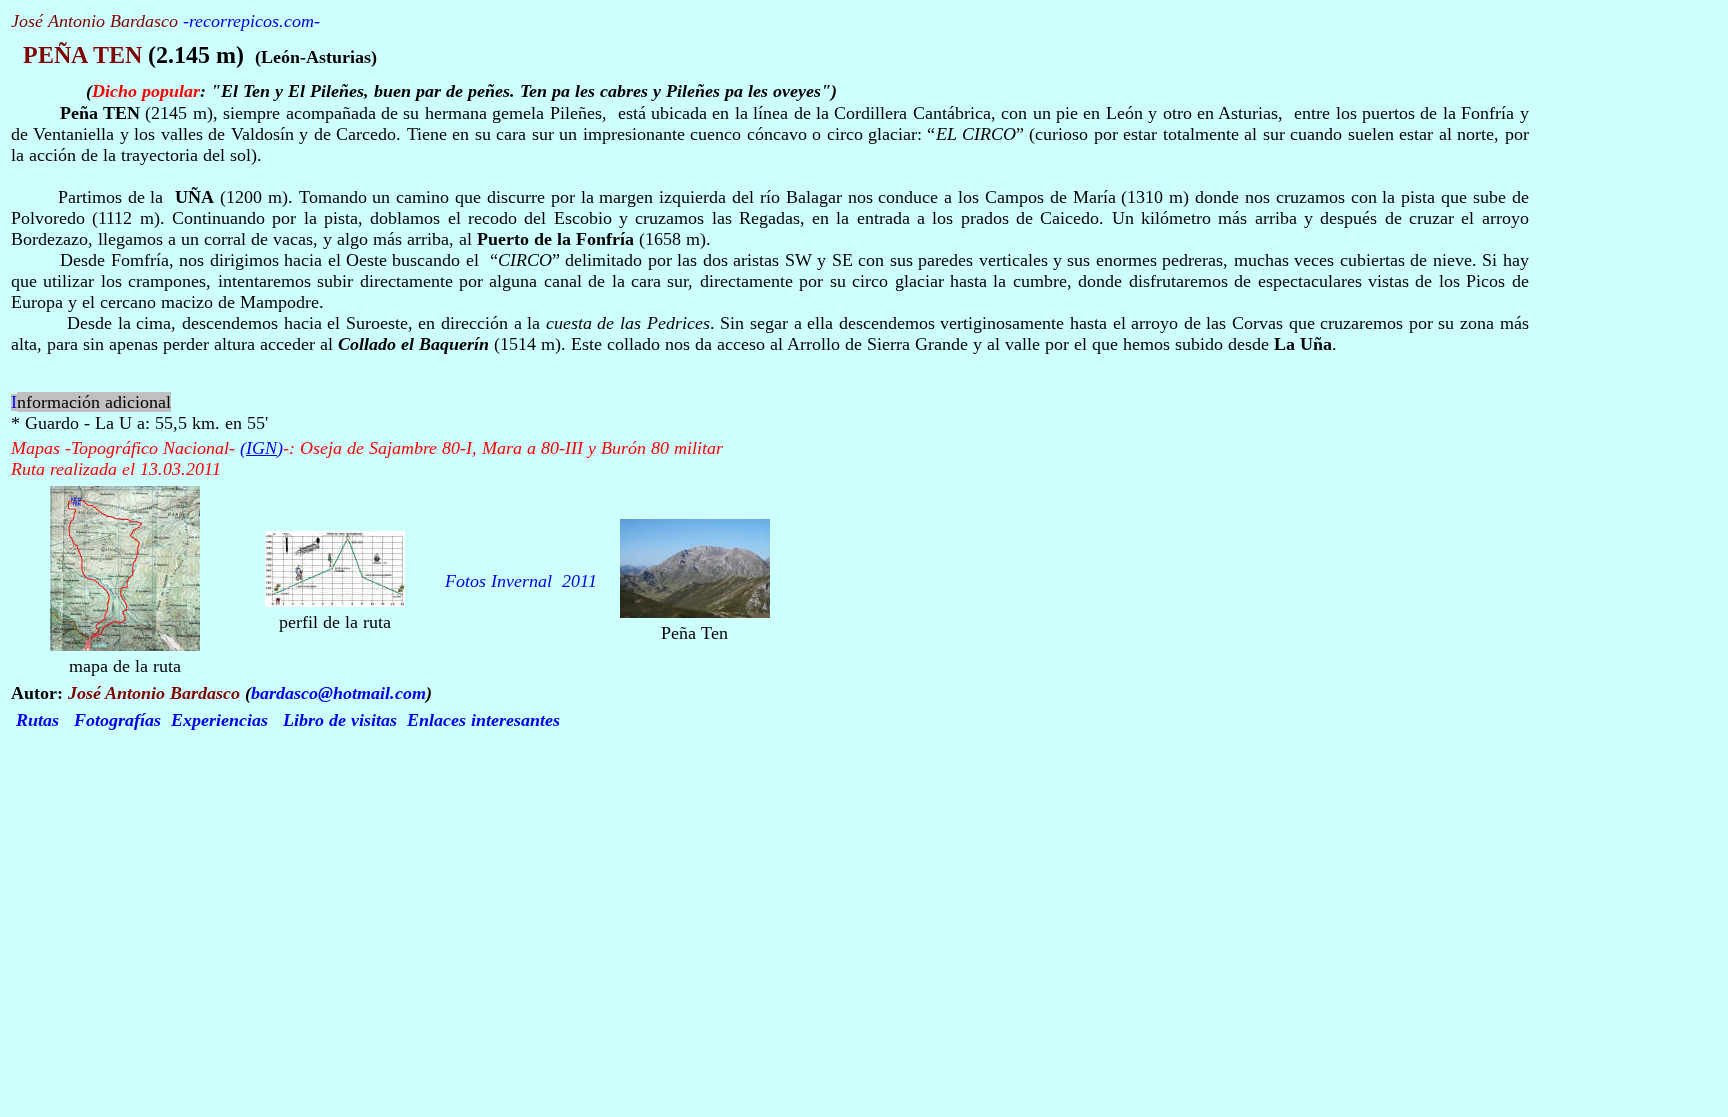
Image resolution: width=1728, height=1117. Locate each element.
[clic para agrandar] (125, 645)
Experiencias (219, 720)
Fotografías (117, 720)
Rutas (37, 720)
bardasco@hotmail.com (338, 693)
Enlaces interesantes (483, 720)
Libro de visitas (340, 720)
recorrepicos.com (251, 21)
